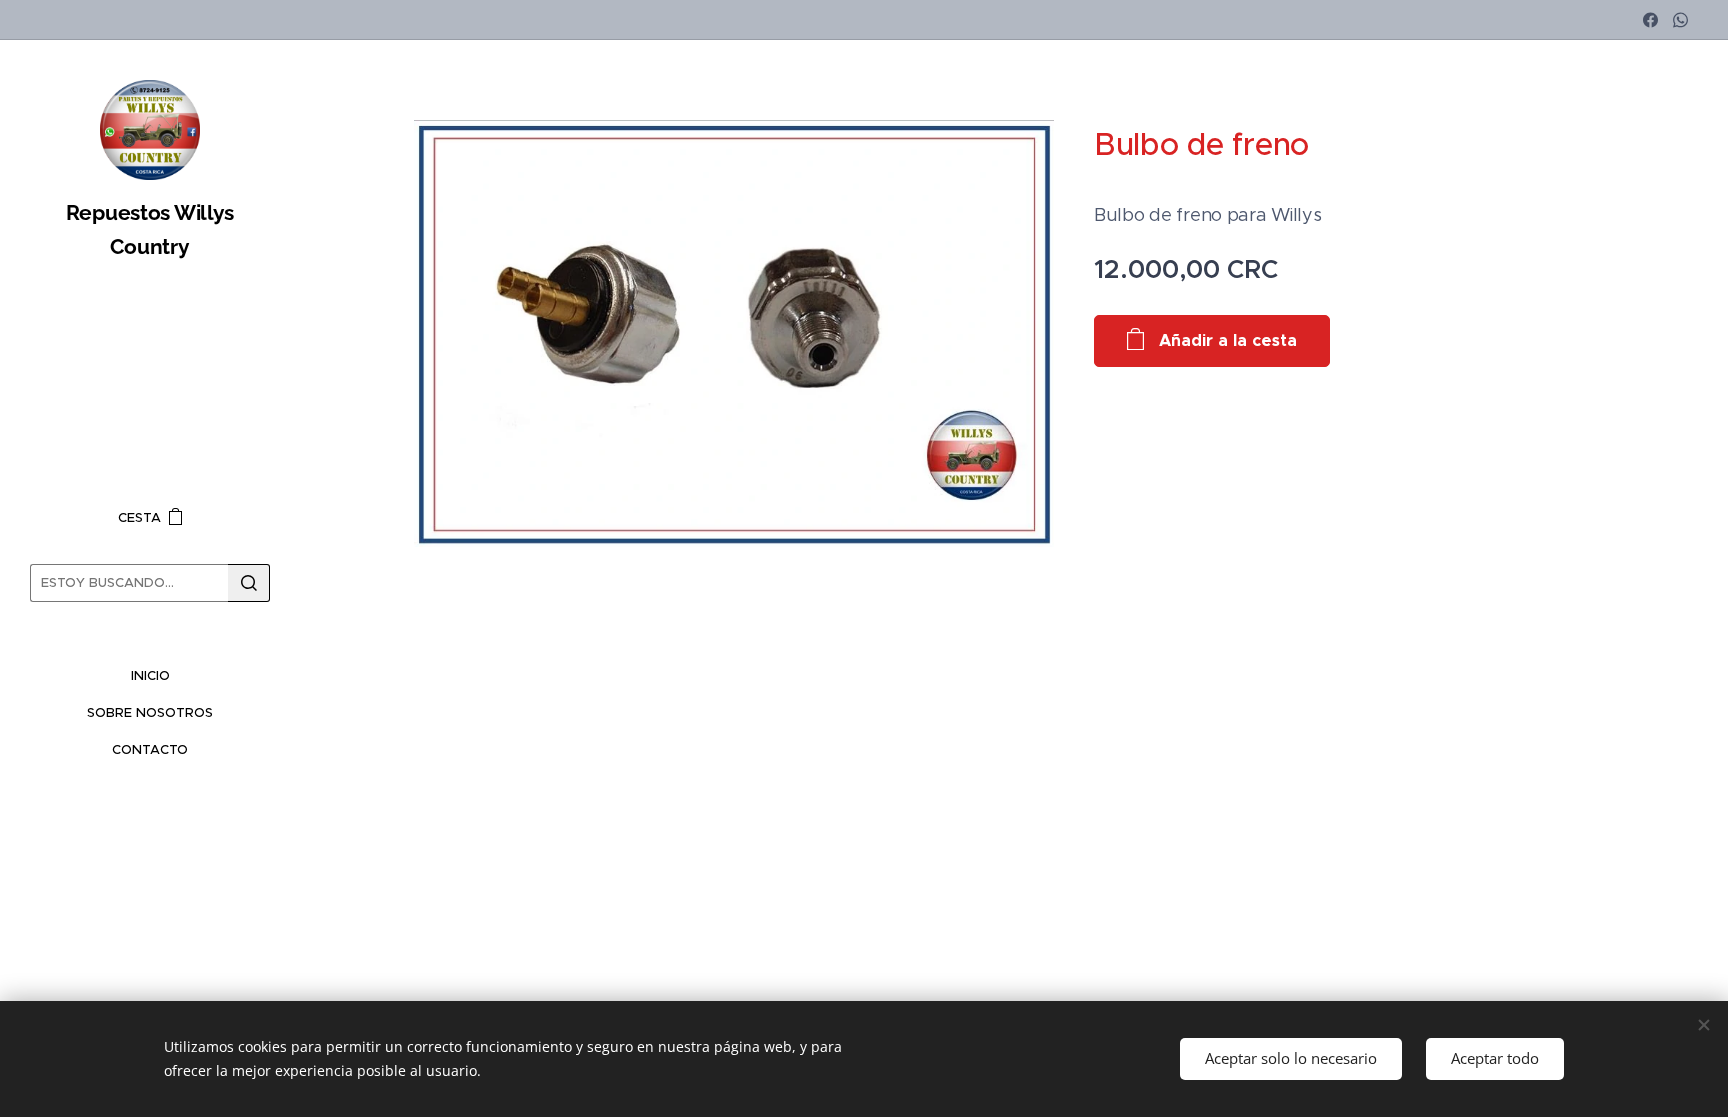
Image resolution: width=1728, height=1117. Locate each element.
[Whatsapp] (1680, 20)
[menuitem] (150, 675)
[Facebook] (1650, 20)
